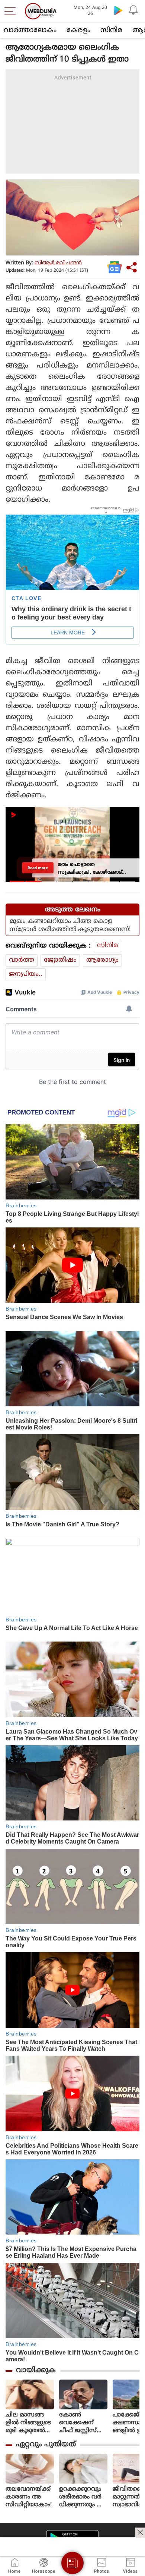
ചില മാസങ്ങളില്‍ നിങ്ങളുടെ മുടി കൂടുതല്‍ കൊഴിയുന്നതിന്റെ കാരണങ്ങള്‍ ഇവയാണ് (29, 2423)
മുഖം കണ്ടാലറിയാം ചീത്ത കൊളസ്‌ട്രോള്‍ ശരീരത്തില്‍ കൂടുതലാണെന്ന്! (70, 926)
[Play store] (118, 10)
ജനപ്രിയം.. (26, 974)
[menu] (12, 11)
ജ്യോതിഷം (60, 960)
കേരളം (78, 30)
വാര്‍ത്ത (22, 960)
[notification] (133, 10)
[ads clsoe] (140, 2532)
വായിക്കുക (36, 2370)
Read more (38, 868)
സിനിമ (111, 30)
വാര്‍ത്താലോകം (30, 30)
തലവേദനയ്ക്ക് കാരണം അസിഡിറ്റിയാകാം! (29, 2497)
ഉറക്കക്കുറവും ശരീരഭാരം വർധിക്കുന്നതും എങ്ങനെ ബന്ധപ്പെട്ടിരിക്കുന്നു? (82, 2497)
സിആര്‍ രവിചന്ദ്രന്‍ (58, 263)
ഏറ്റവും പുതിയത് (46, 2445)
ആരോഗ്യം (102, 960)
